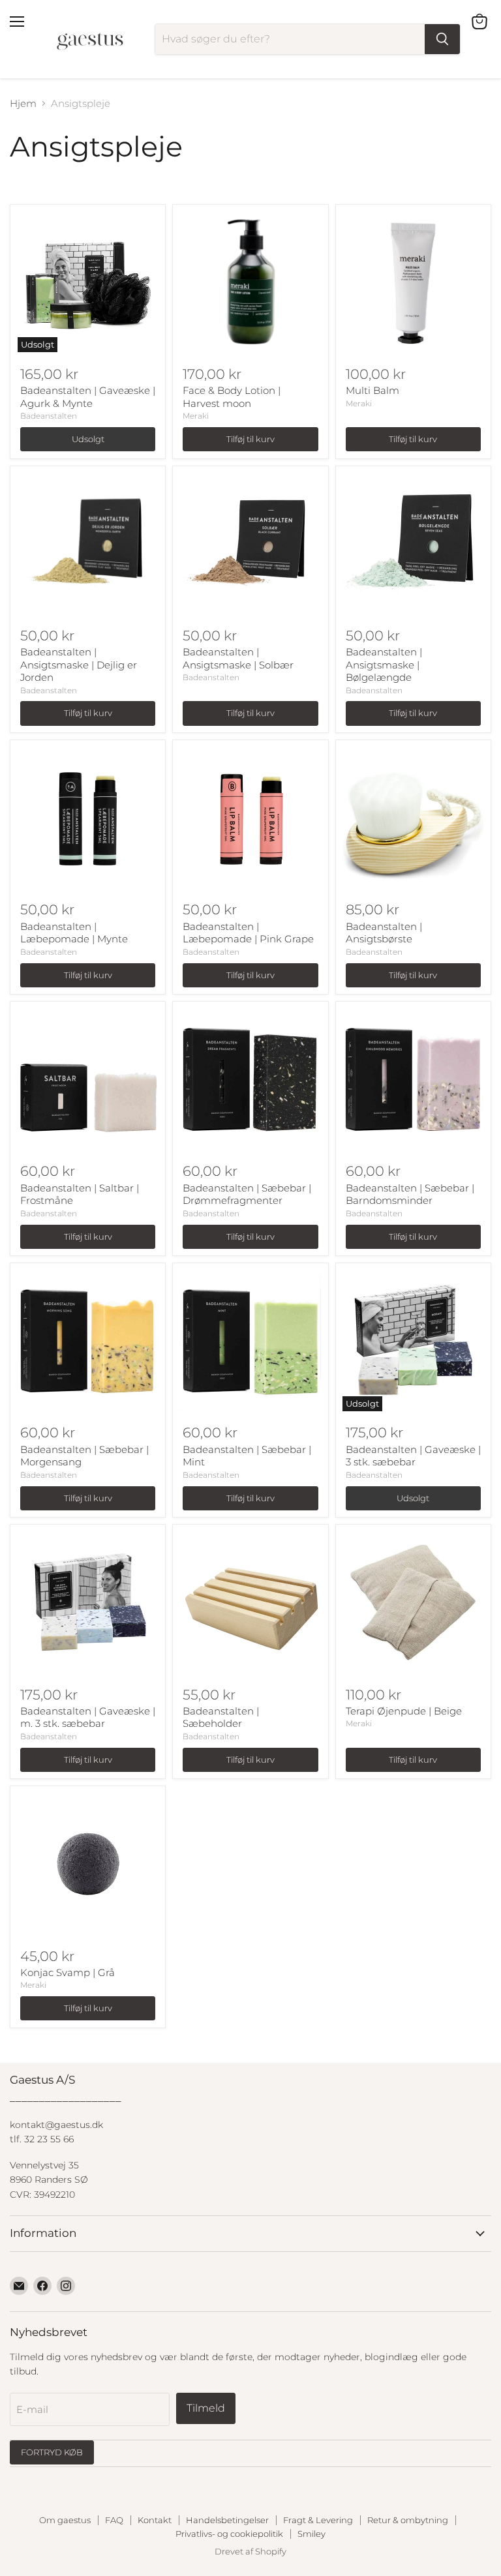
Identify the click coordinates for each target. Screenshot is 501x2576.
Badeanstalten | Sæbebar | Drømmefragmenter (247, 1194)
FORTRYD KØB (52, 2452)
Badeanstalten (49, 416)
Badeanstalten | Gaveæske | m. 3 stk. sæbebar (88, 1717)
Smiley (311, 2534)
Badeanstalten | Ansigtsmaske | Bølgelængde (384, 665)
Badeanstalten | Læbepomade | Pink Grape (248, 933)
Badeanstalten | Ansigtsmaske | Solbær (238, 658)
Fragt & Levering (318, 2520)
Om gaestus (65, 2520)
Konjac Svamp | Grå (68, 1972)
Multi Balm (372, 390)
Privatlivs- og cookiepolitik (229, 2534)
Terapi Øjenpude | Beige (404, 1711)
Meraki (196, 416)
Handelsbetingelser (227, 2520)
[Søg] (442, 39)
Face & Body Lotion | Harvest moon (232, 397)
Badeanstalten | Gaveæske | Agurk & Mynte (88, 397)
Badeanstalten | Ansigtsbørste (384, 933)
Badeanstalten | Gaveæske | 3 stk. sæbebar (413, 1456)
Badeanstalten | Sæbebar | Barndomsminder (410, 1194)
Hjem (23, 103)
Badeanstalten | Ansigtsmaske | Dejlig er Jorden (79, 665)
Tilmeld (206, 2408)
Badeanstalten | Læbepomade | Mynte (74, 933)
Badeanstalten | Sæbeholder (221, 1717)
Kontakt (155, 2520)
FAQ (114, 2520)
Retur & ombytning (408, 2520)
